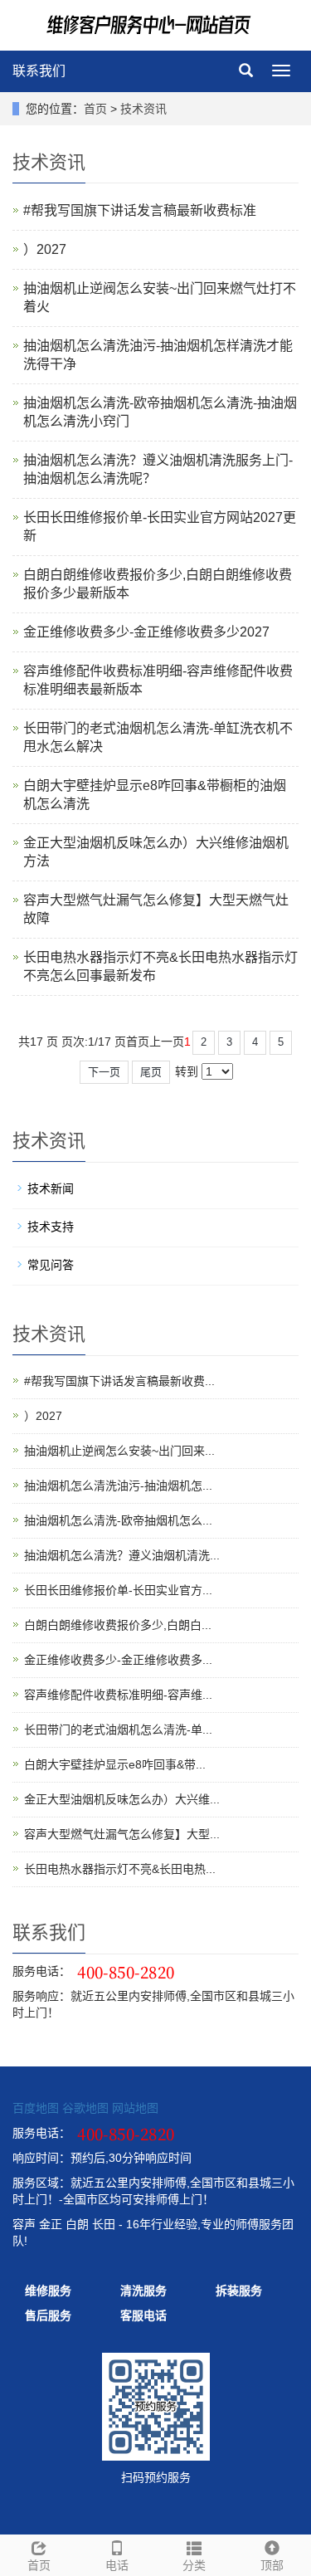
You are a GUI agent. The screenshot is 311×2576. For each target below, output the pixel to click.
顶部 (272, 2565)
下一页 (104, 1072)
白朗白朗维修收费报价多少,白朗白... (118, 1625)
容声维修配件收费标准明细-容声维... (118, 1695)
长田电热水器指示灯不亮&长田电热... (120, 1869)
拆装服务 (239, 2291)
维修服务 (48, 2291)
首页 (95, 109)
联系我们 (39, 71)
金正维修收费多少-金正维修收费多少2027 (146, 632)
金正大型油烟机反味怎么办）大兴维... (122, 1799)
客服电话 (143, 2315)
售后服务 (48, 2315)
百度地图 (36, 2108)
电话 (117, 2565)
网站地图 (135, 2108)
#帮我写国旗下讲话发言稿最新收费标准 (140, 210)
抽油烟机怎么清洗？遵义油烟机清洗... (122, 1555)
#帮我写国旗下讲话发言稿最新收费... (119, 1381)
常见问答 (51, 1265)
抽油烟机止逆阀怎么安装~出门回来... (119, 1451)
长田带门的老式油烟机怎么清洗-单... (118, 1730)
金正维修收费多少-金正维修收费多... (118, 1660)
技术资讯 (143, 109)
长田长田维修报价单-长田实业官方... (118, 1590)
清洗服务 (143, 2291)
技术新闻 (51, 1188)
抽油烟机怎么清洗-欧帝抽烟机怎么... (118, 1520)
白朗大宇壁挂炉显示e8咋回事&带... (115, 1764)
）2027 (45, 249)
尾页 (151, 1072)
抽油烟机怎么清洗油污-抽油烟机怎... (118, 1486)
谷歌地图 (85, 2108)
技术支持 (51, 1227)
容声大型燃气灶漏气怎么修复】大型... (122, 1834)
